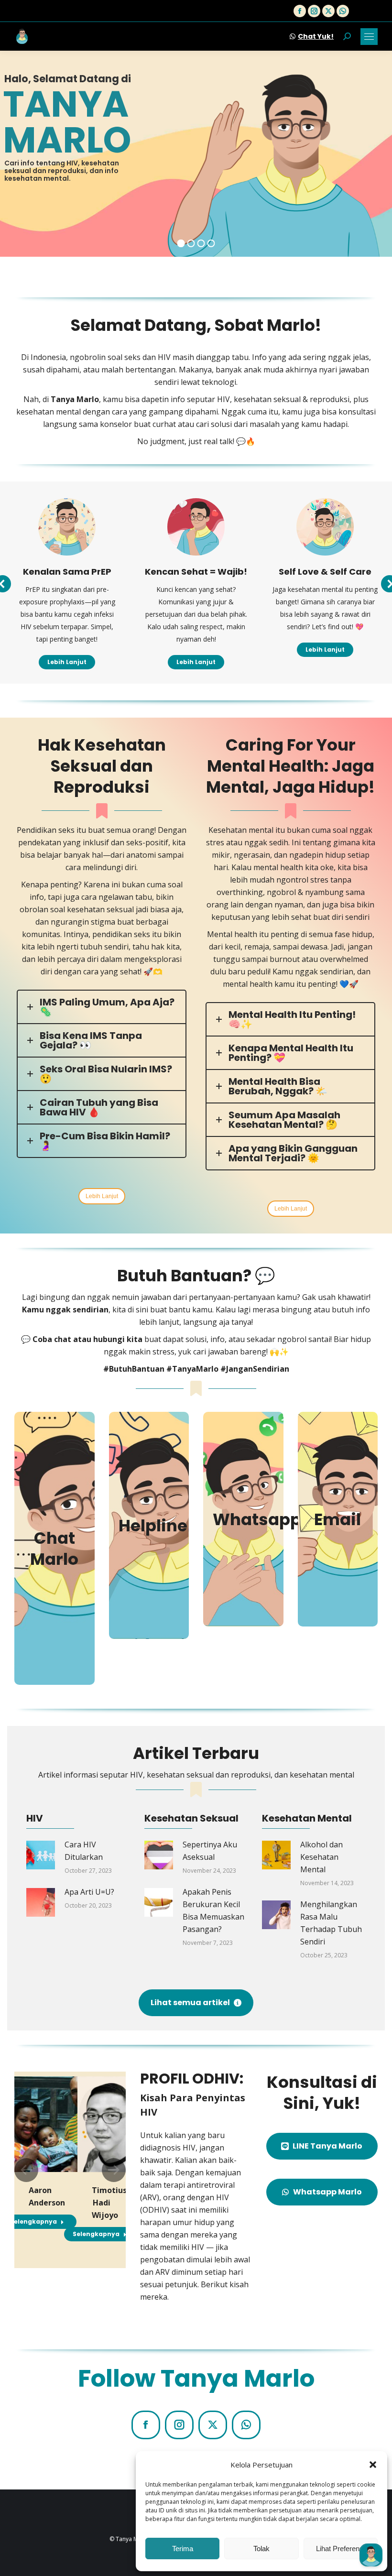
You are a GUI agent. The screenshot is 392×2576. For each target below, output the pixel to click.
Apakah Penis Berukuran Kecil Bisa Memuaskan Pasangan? (213, 1910)
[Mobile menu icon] (369, 37)
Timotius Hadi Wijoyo (109, 2203)
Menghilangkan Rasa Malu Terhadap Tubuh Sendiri (331, 1923)
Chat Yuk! (316, 36)
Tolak (261, 2549)
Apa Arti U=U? (89, 1892)
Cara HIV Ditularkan (84, 1851)
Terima (183, 2549)
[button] (373, 2465)
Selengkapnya (33, 2221)
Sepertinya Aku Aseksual (210, 1851)
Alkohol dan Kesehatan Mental (321, 1857)
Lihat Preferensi (340, 2549)
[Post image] (41, 1855)
